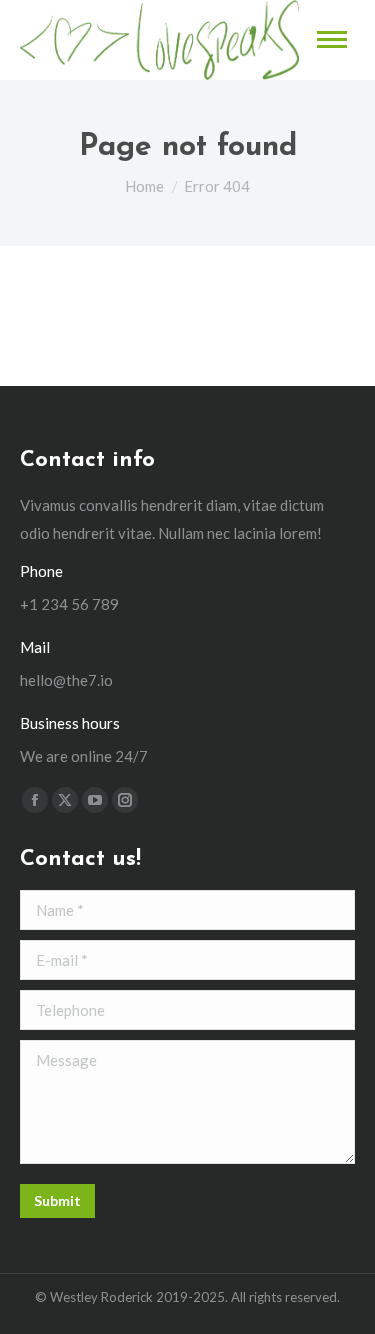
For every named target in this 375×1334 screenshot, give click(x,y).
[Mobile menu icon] (332, 39)
